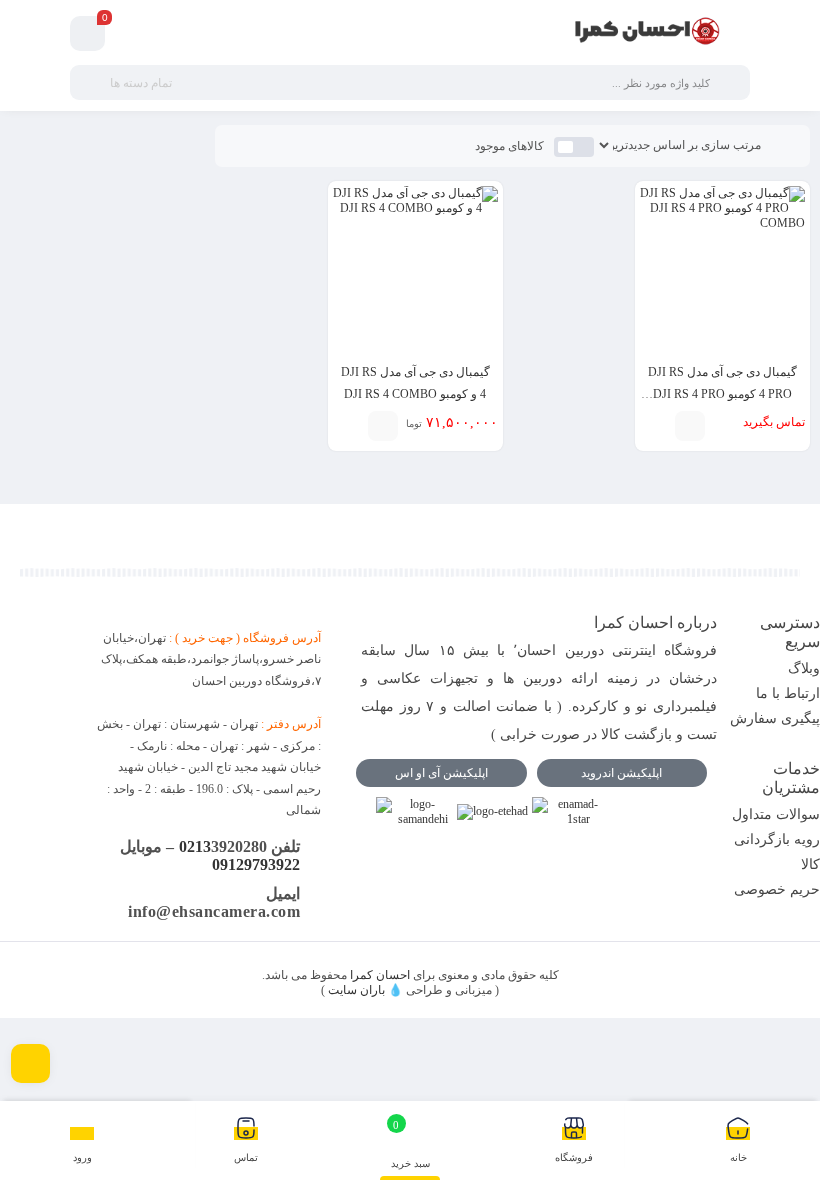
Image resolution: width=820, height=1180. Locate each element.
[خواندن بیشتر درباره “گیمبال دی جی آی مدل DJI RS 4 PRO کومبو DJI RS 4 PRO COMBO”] (690, 426)
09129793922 (256, 864)
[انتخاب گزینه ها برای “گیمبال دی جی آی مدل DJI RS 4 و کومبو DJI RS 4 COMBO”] (383, 426)
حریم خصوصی (777, 889)
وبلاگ (804, 668)
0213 (195, 846)
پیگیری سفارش (775, 718)
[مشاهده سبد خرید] (88, 34)
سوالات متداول (776, 814)
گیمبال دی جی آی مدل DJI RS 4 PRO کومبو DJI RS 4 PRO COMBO (722, 394)
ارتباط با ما (788, 693)
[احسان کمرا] (647, 33)
